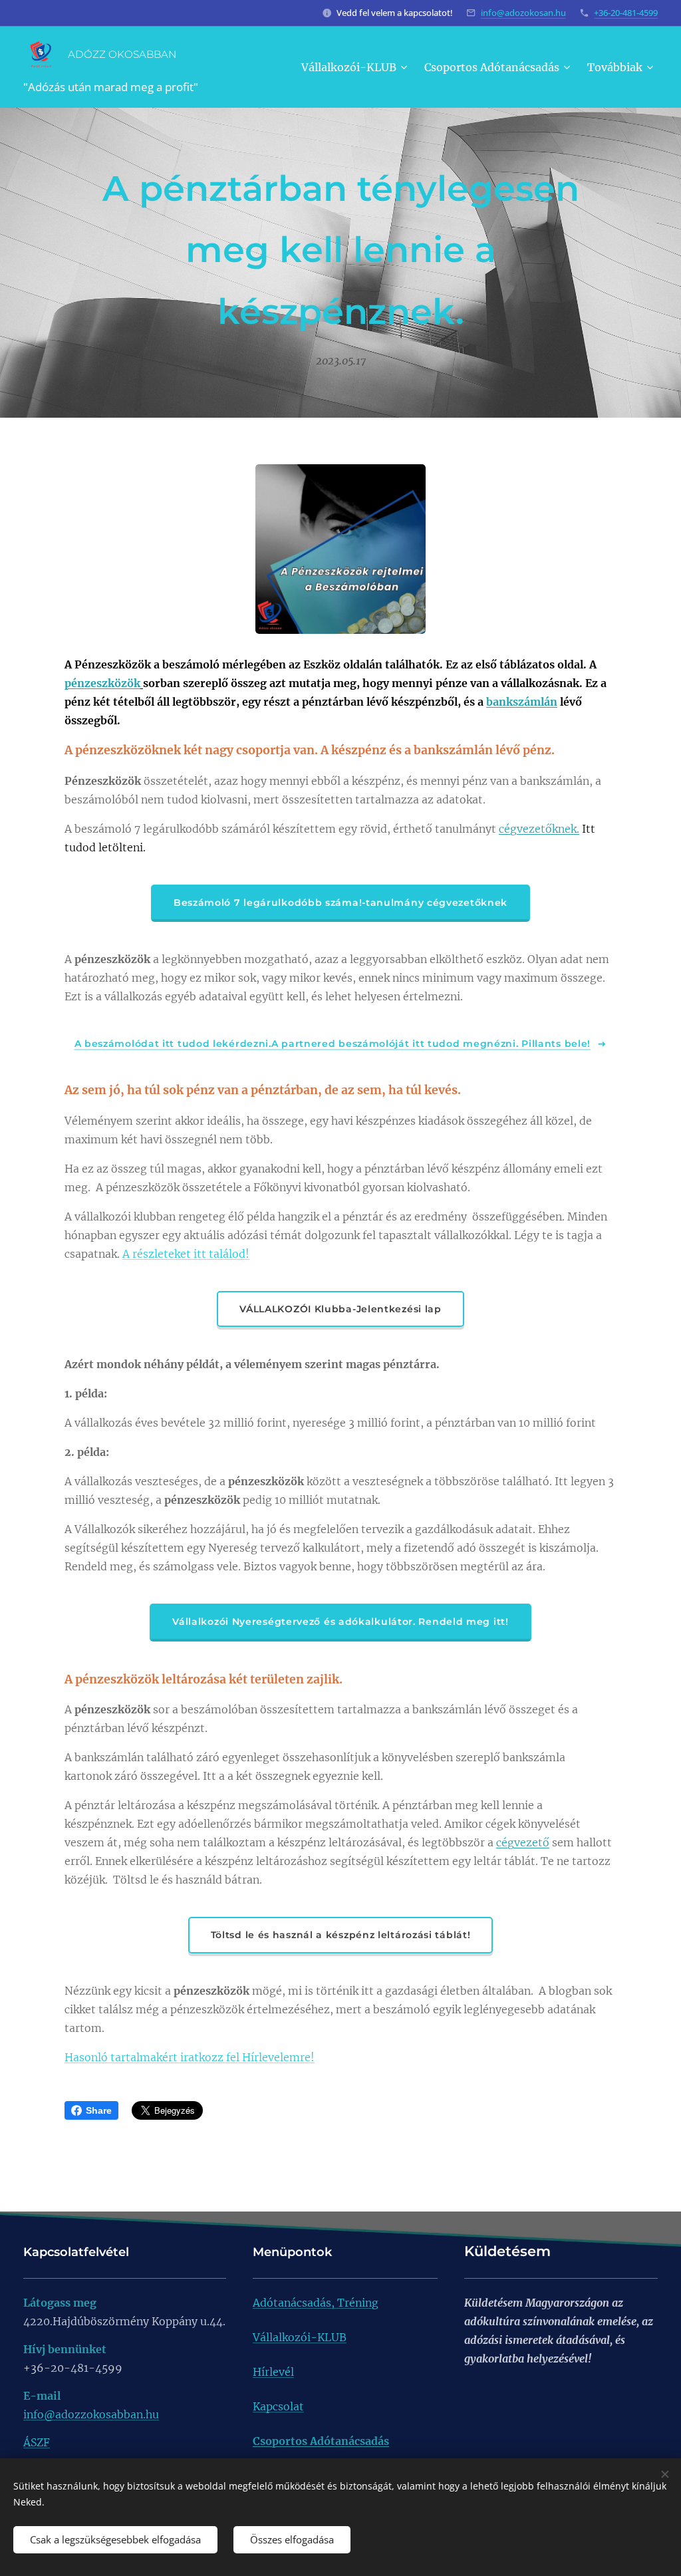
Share (99, 2110)
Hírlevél (273, 2372)
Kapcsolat (278, 2406)
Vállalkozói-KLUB (300, 2337)
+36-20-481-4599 (626, 13)
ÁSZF (37, 2442)
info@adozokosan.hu (523, 13)
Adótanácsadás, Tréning (316, 2303)
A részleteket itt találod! (186, 1254)
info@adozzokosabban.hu (91, 2414)
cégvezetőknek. (539, 829)
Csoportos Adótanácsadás (321, 2441)
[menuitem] (356, 67)
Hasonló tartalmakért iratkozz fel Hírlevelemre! (190, 2057)
